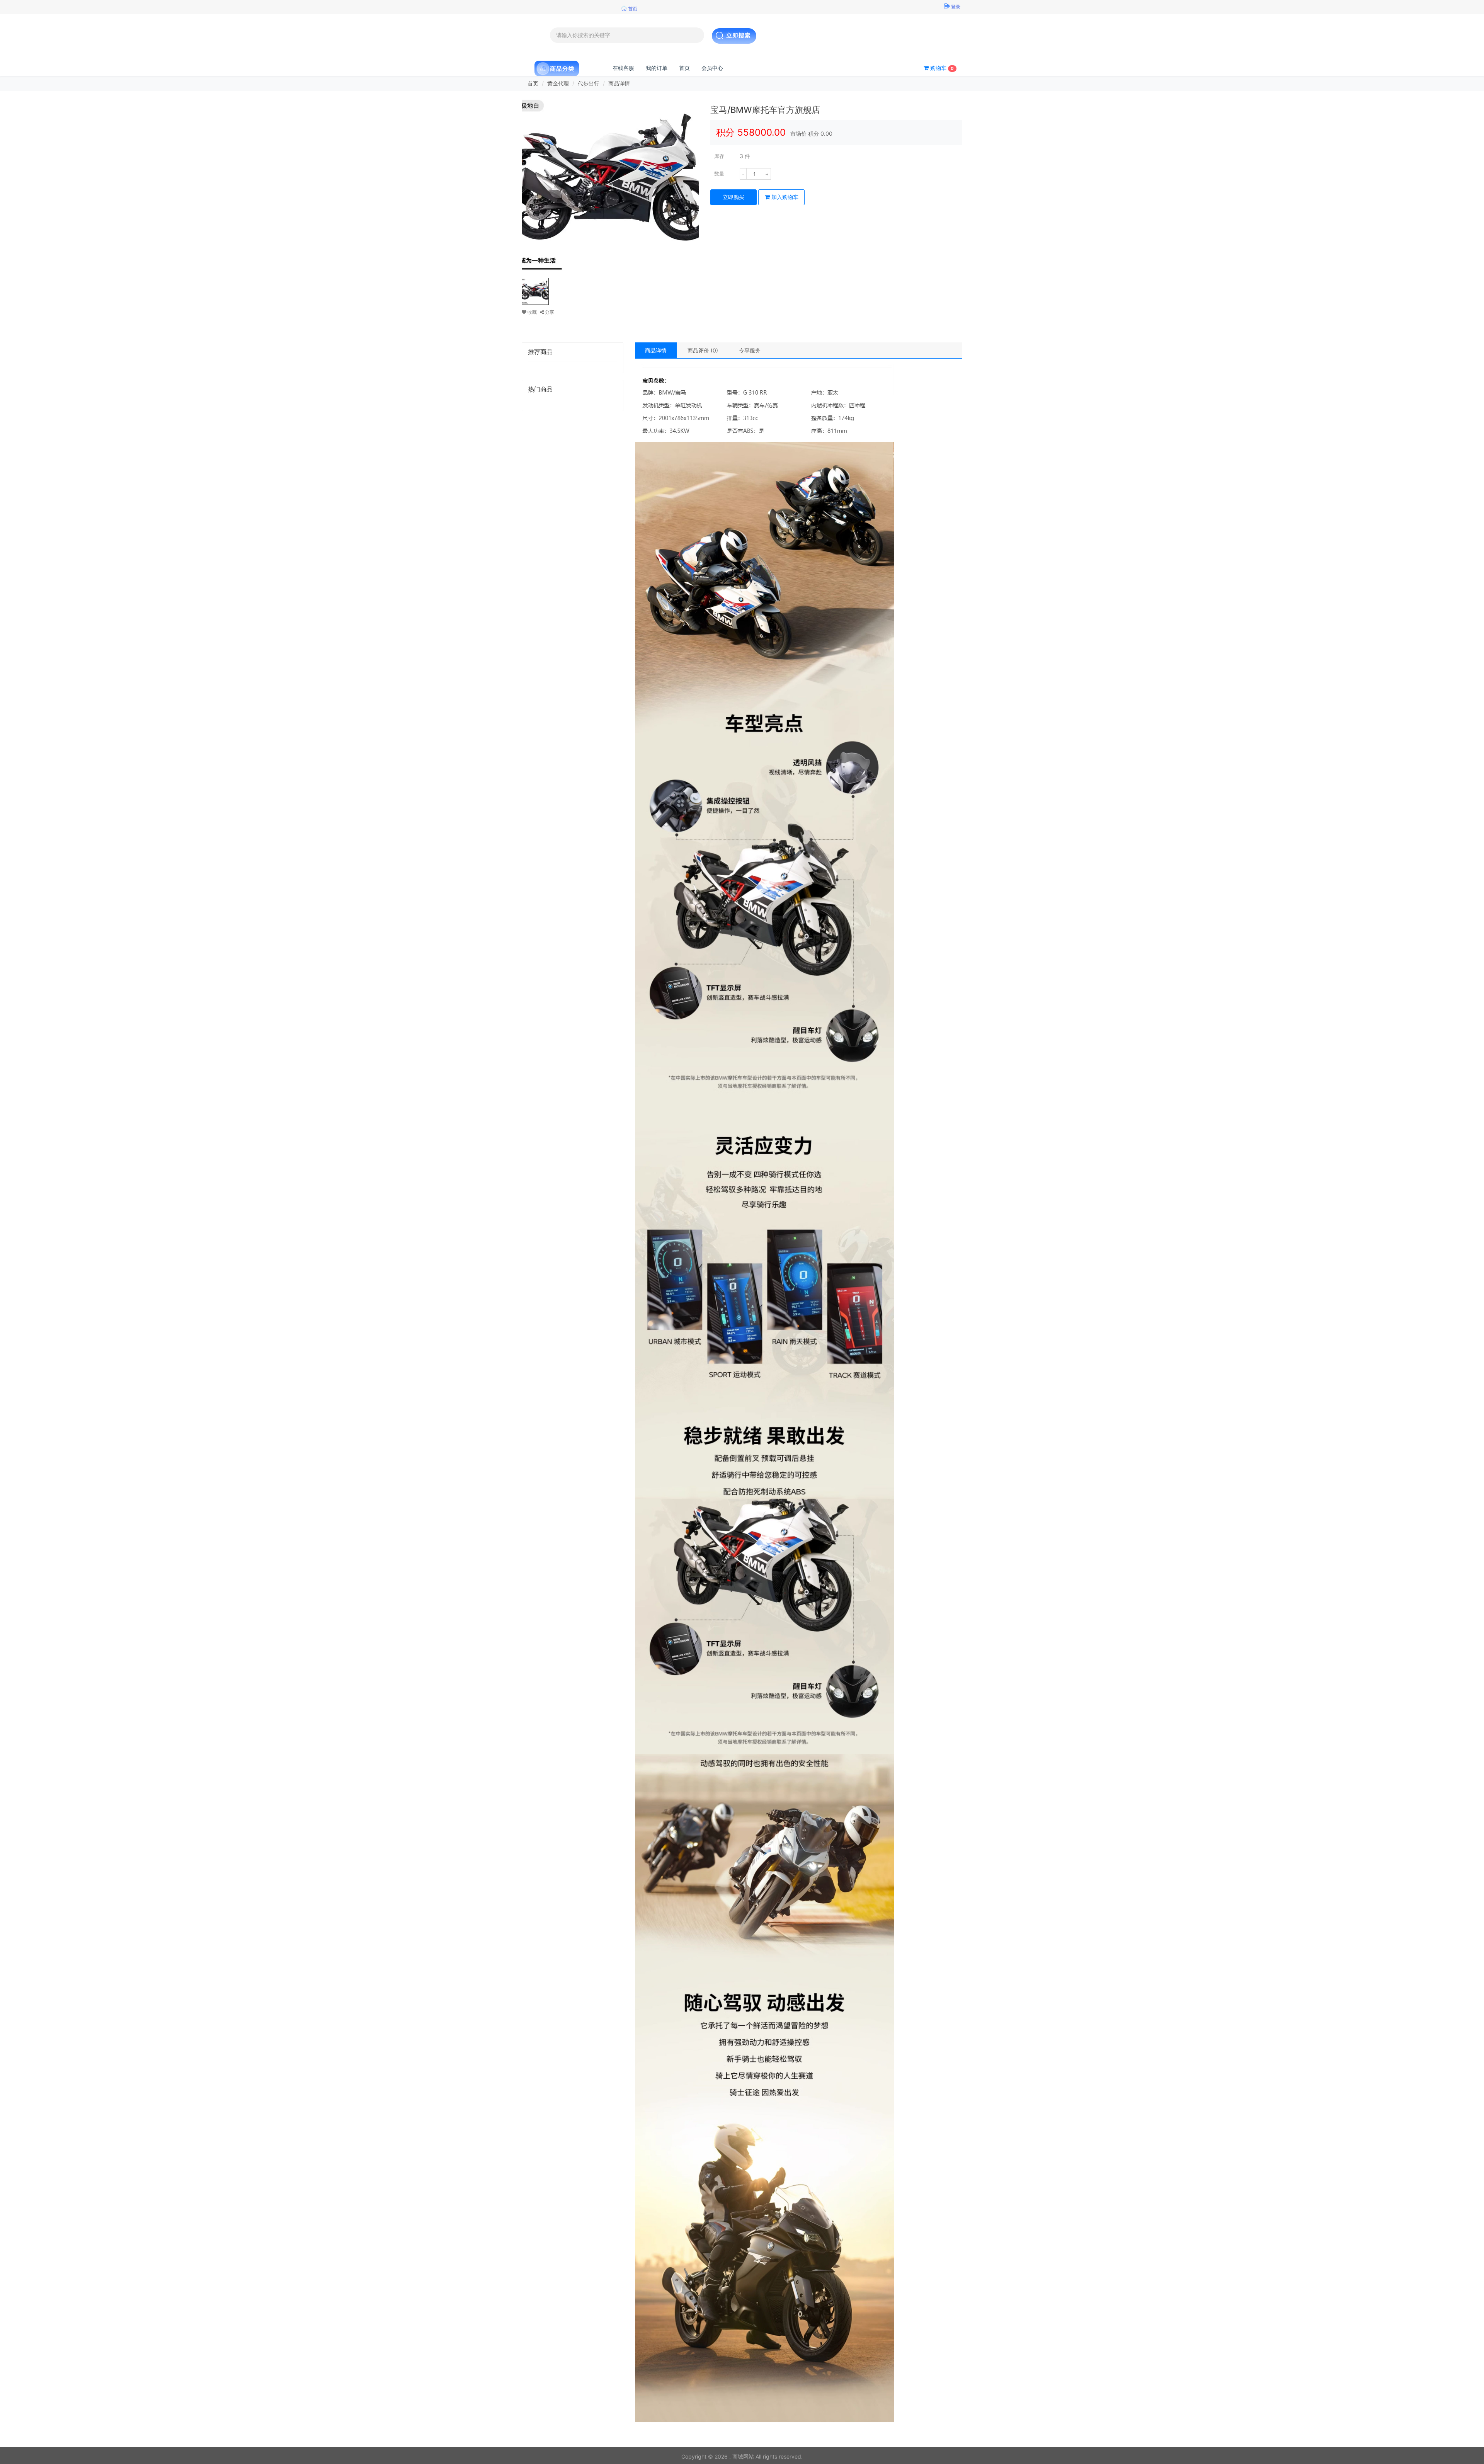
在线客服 (623, 68)
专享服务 (750, 350)
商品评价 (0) (703, 350)
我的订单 (657, 68)
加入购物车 (784, 197)
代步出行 (589, 83)
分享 (549, 312)
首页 (684, 68)
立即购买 (733, 197)
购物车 (941, 68)
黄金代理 (558, 83)
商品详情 (656, 350)
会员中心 (712, 68)
